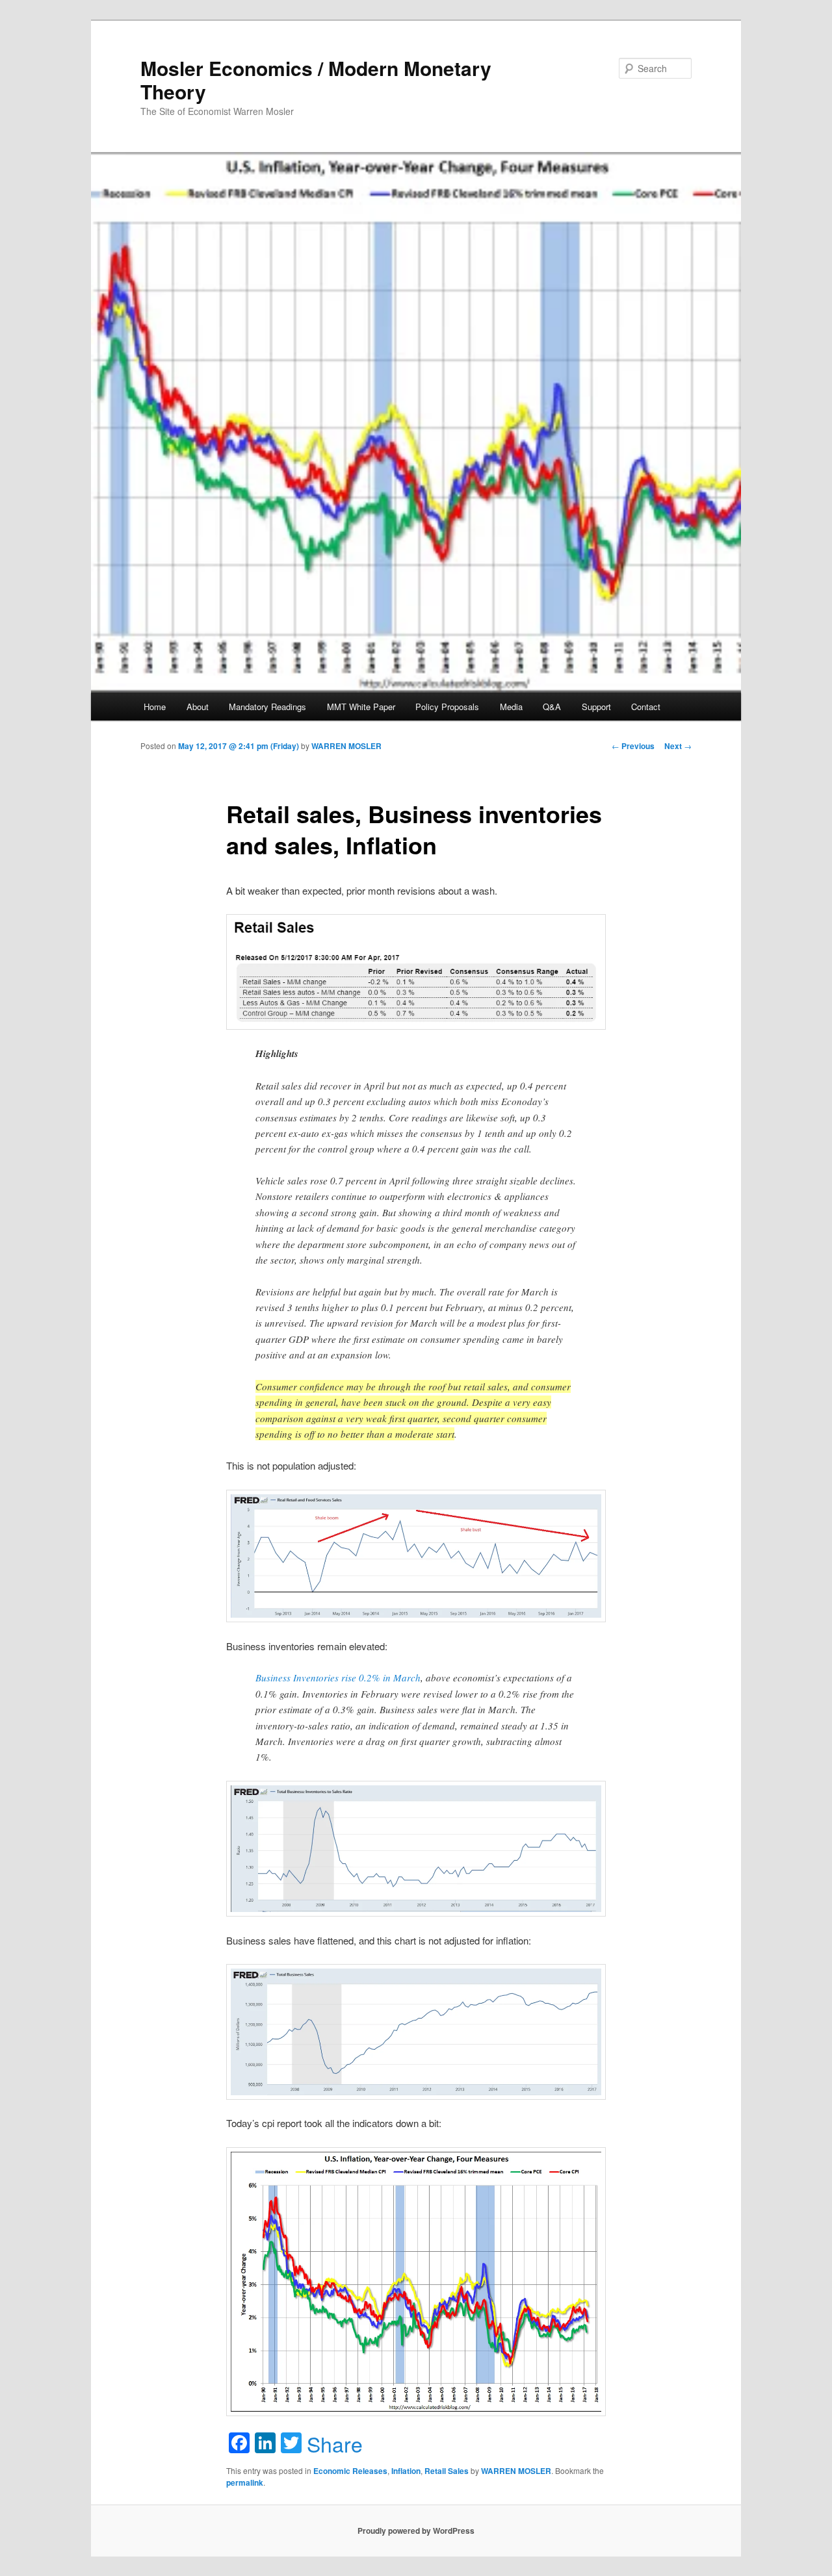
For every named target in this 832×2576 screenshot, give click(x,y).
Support (596, 707)
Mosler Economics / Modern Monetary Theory (316, 80)
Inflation (406, 2471)
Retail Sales (447, 2471)
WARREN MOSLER (346, 746)
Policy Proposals (447, 707)
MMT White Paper (361, 707)
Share (335, 2443)
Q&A (552, 707)
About (198, 707)
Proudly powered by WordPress (416, 2531)
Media (511, 707)
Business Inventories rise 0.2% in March (338, 1677)
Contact (646, 707)
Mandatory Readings (267, 707)
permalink (245, 2482)
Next (678, 746)
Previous (633, 746)
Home (155, 707)
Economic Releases (350, 2471)
